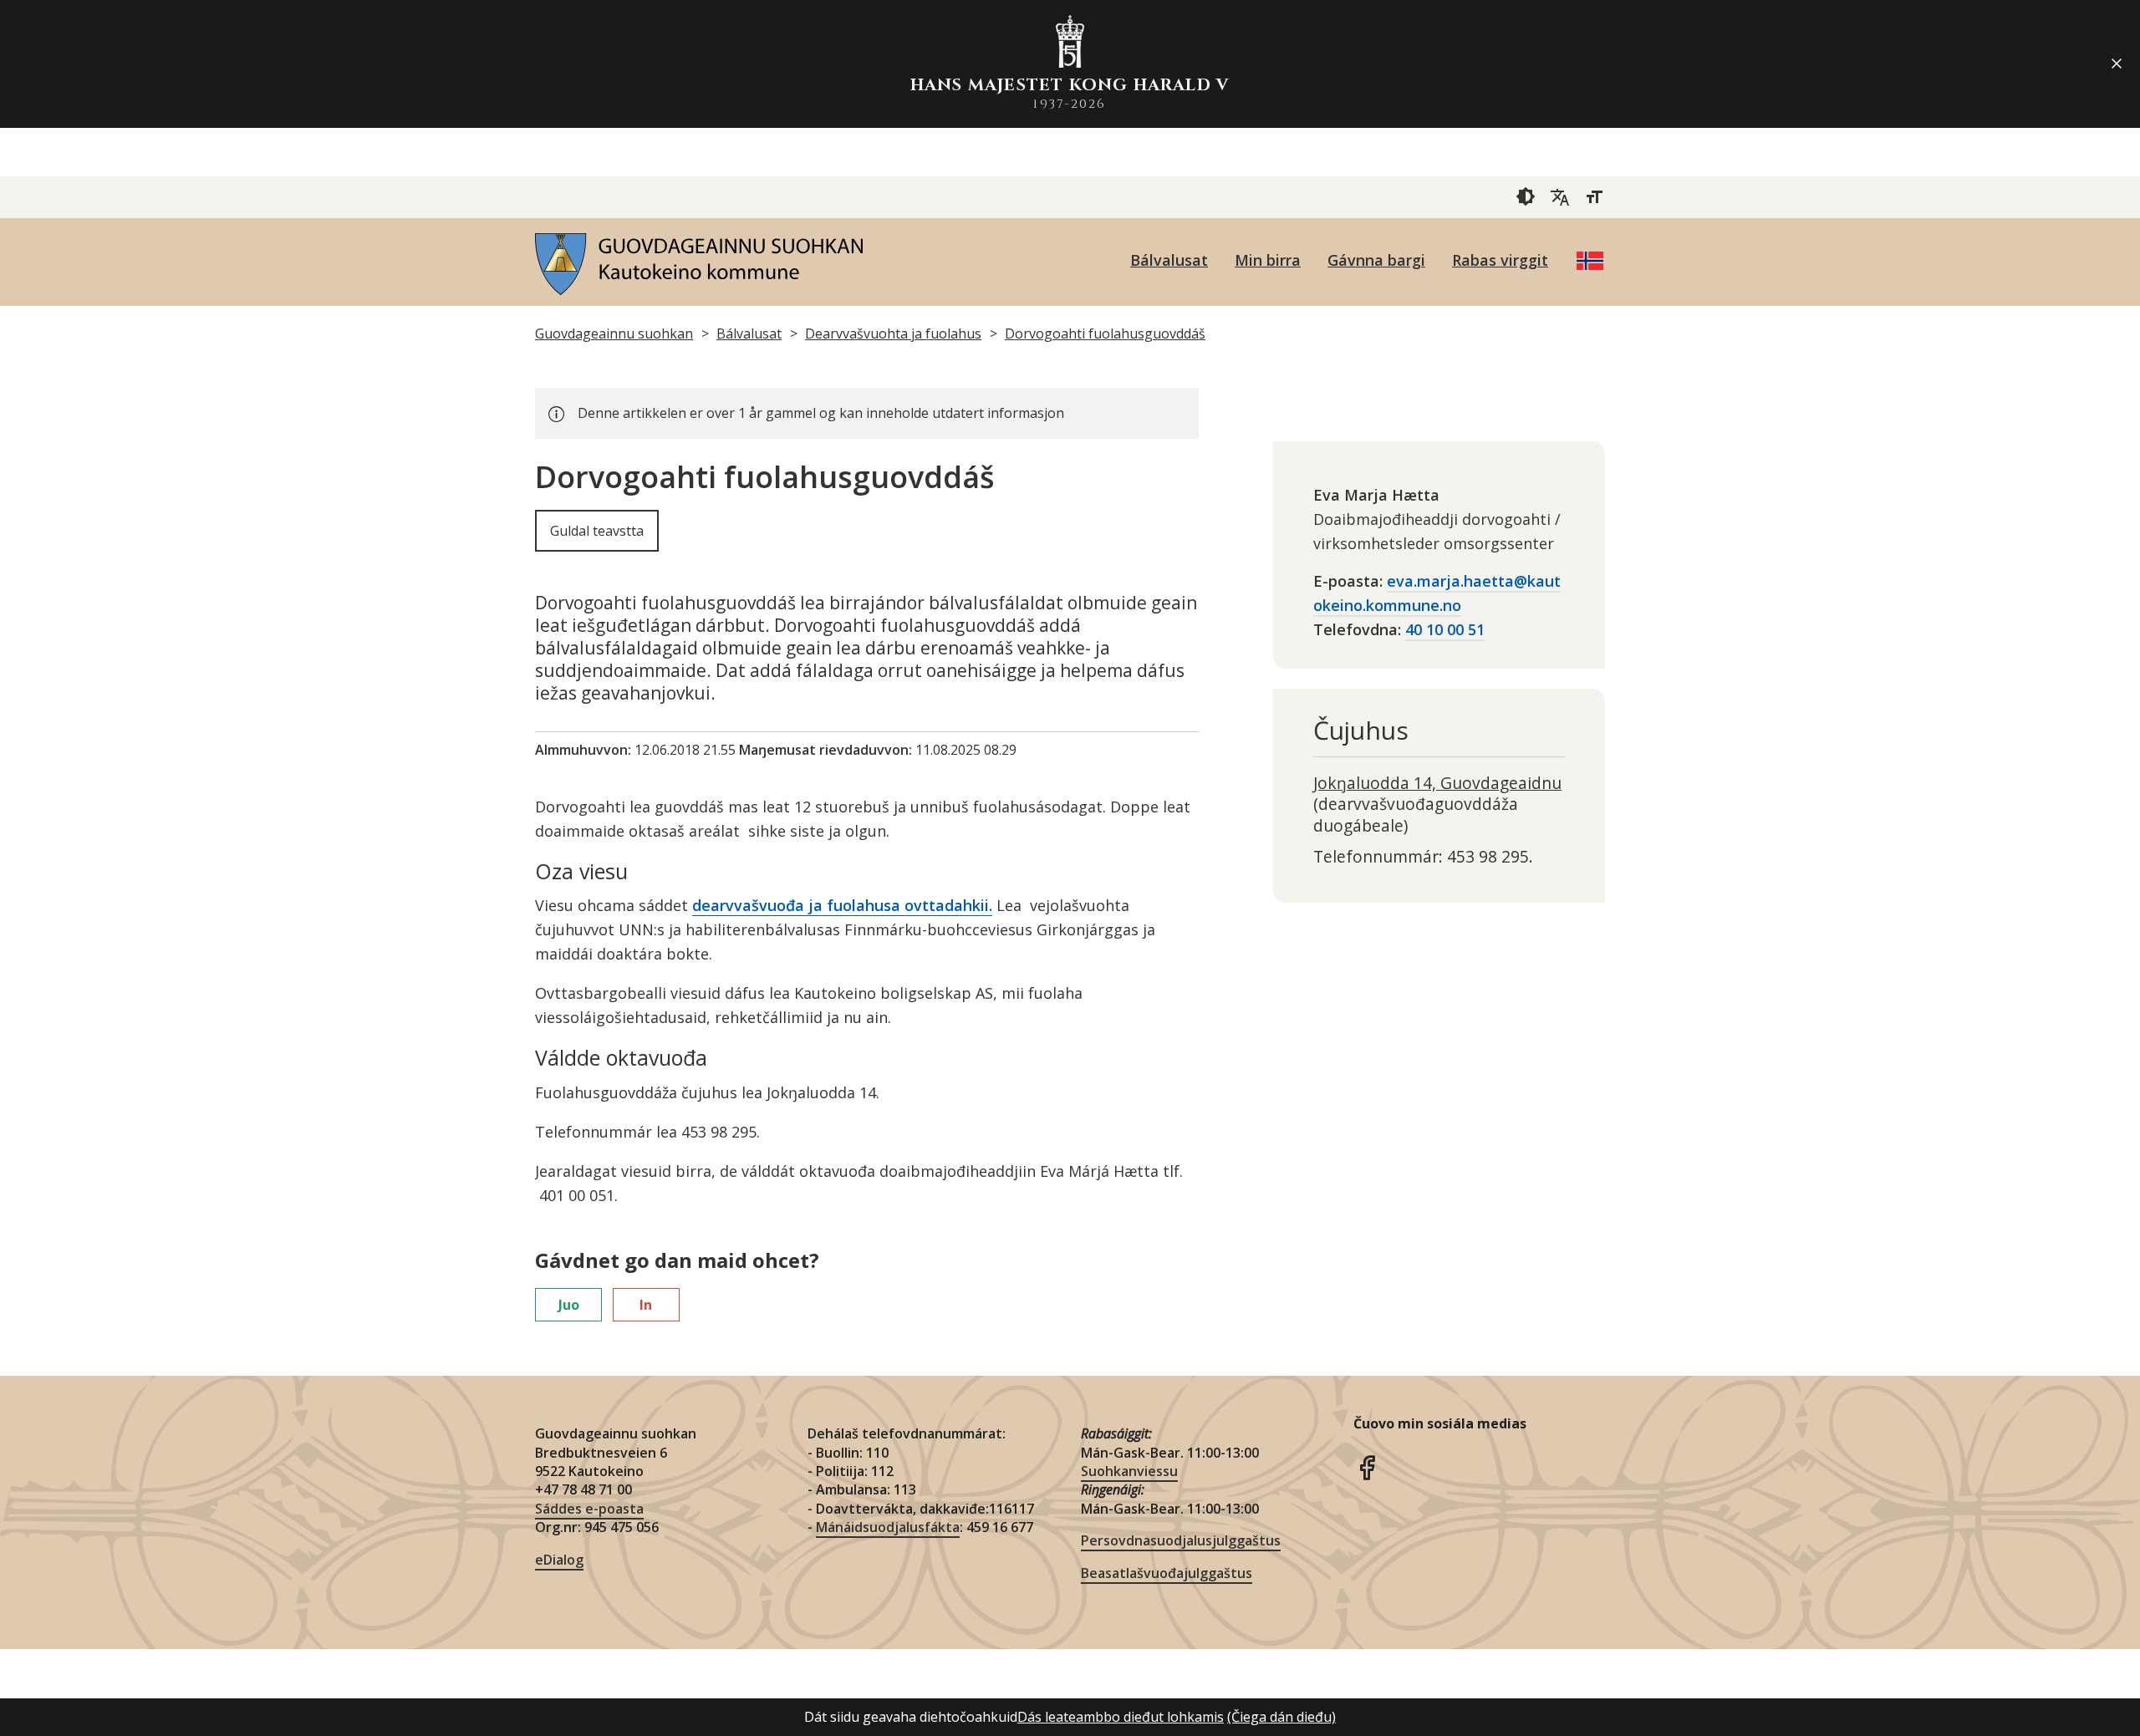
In (646, 1305)
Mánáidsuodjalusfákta (888, 1527)
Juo (569, 1305)
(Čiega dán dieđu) (1281, 1717)
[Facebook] (1367, 1465)
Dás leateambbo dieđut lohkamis (1121, 1717)
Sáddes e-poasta (589, 1509)
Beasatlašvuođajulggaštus (1167, 1573)
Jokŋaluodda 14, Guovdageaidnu (1437, 783)
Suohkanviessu (1129, 1471)
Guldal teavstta (597, 531)
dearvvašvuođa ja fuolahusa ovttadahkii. (842, 905)
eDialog (559, 1560)
